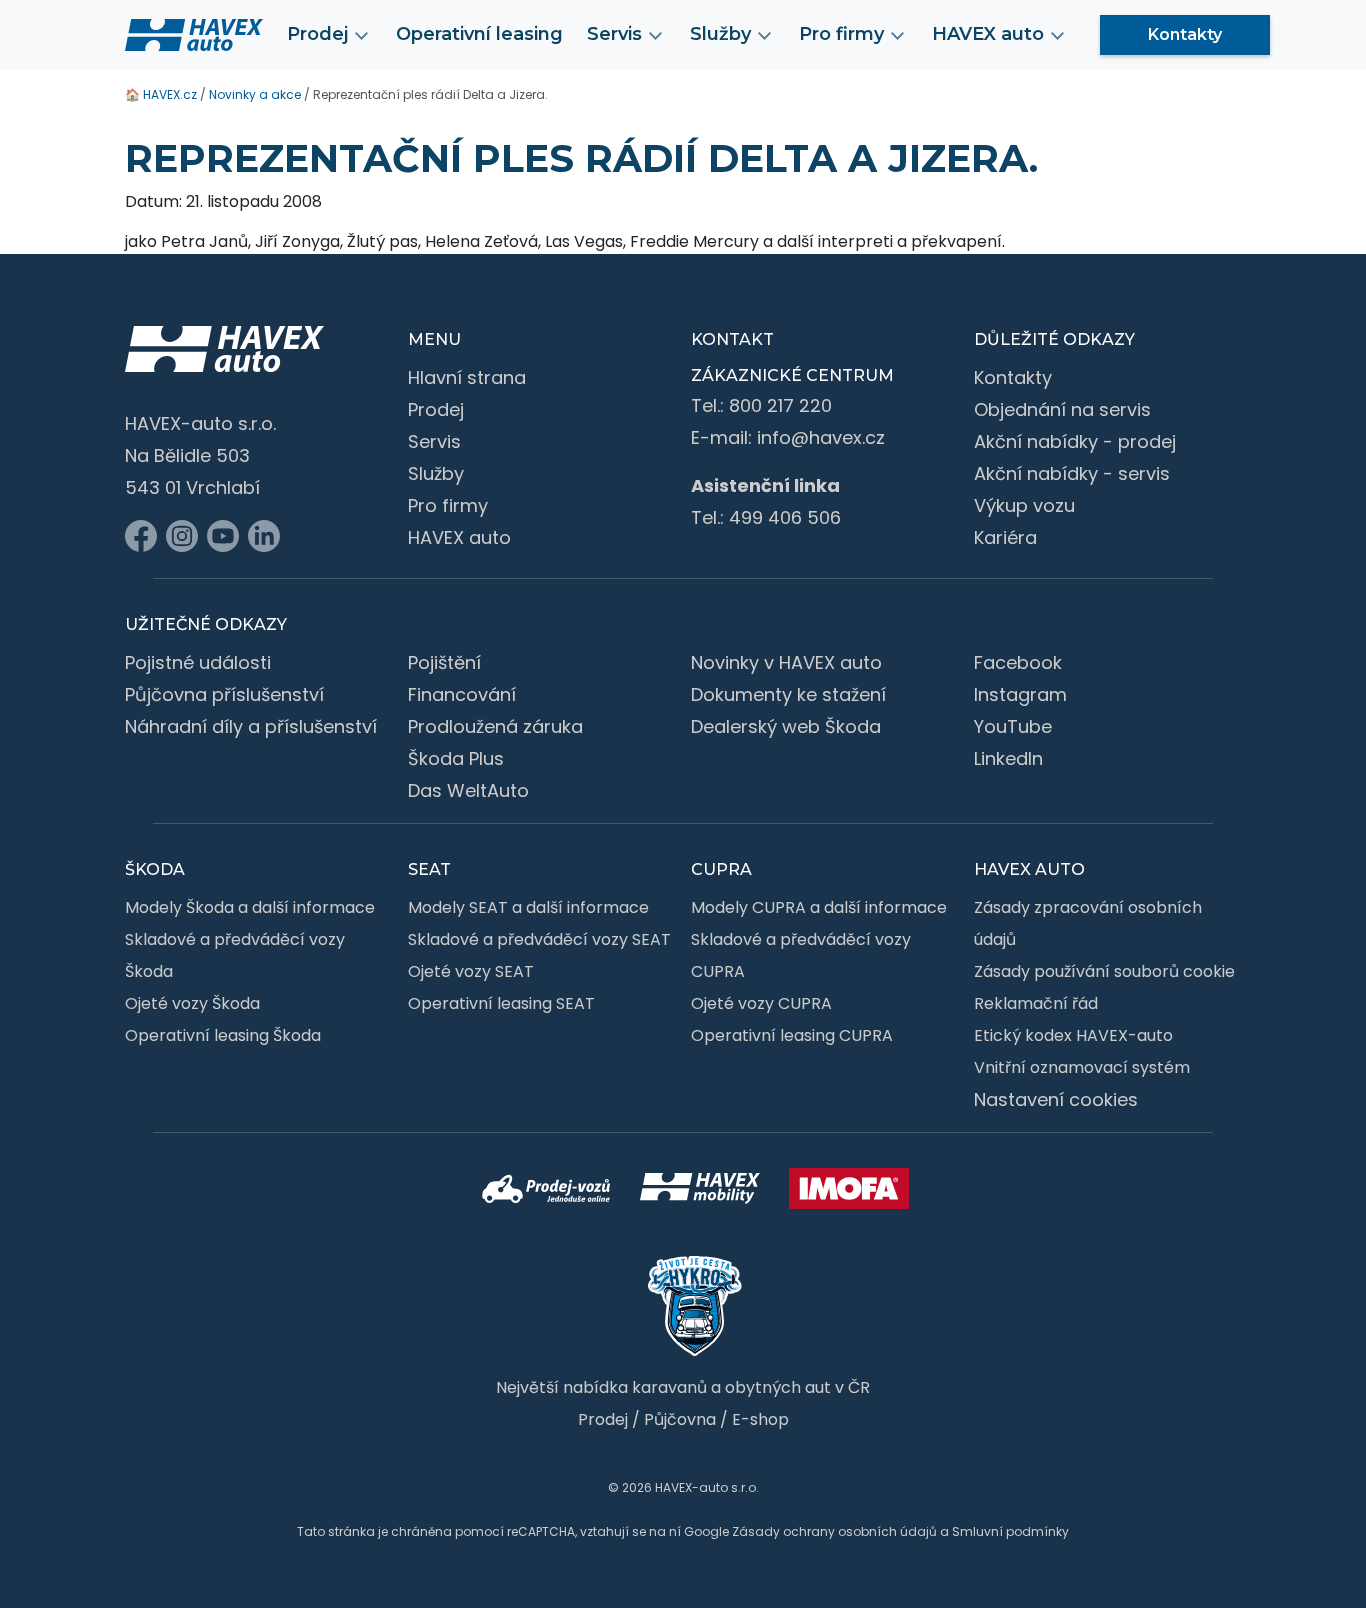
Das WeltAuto (468, 790)
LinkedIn (1008, 758)
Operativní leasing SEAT (501, 1003)
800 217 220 (780, 405)
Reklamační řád (1036, 1003)
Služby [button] (720, 34)
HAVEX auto (459, 537)
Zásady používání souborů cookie (1104, 971)
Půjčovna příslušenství (224, 694)
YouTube (1013, 726)
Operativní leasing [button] (479, 34)
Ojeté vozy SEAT (471, 971)
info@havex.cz (821, 437)
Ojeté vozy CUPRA (761, 1003)
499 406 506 (785, 517)
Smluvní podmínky (1010, 1531)
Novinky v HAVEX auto (786, 662)
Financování (462, 694)
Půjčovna (680, 1419)
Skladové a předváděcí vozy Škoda (235, 955)
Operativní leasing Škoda (223, 1035)
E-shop (760, 1419)
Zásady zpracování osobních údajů (1088, 923)
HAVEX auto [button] (988, 34)
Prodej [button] (317, 34)
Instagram (1020, 694)
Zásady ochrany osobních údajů (834, 1531)
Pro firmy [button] (841, 34)
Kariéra (1005, 537)
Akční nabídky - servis (1072, 473)
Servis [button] (614, 34)
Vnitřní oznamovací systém (1082, 1067)
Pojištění (444, 662)
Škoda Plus (456, 758)
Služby (436, 473)
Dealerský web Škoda (786, 726)
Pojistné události (198, 662)
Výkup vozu (1024, 505)
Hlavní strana (467, 377)
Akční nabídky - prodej (1075, 441)
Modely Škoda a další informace (250, 907)
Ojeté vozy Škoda (192, 1003)
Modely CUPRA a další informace (819, 907)
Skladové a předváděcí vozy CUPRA (801, 955)
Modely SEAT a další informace (528, 907)
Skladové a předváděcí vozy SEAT (539, 939)
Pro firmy (448, 505)
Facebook (1018, 662)
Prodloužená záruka (495, 726)
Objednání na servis (1062, 409)
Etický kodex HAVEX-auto (1073, 1035)
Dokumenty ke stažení (788, 694)
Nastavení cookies (1056, 1099)
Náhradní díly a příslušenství (251, 726)
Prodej (436, 409)
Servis (434, 441)
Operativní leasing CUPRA (792, 1035)
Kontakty (1185, 34)
